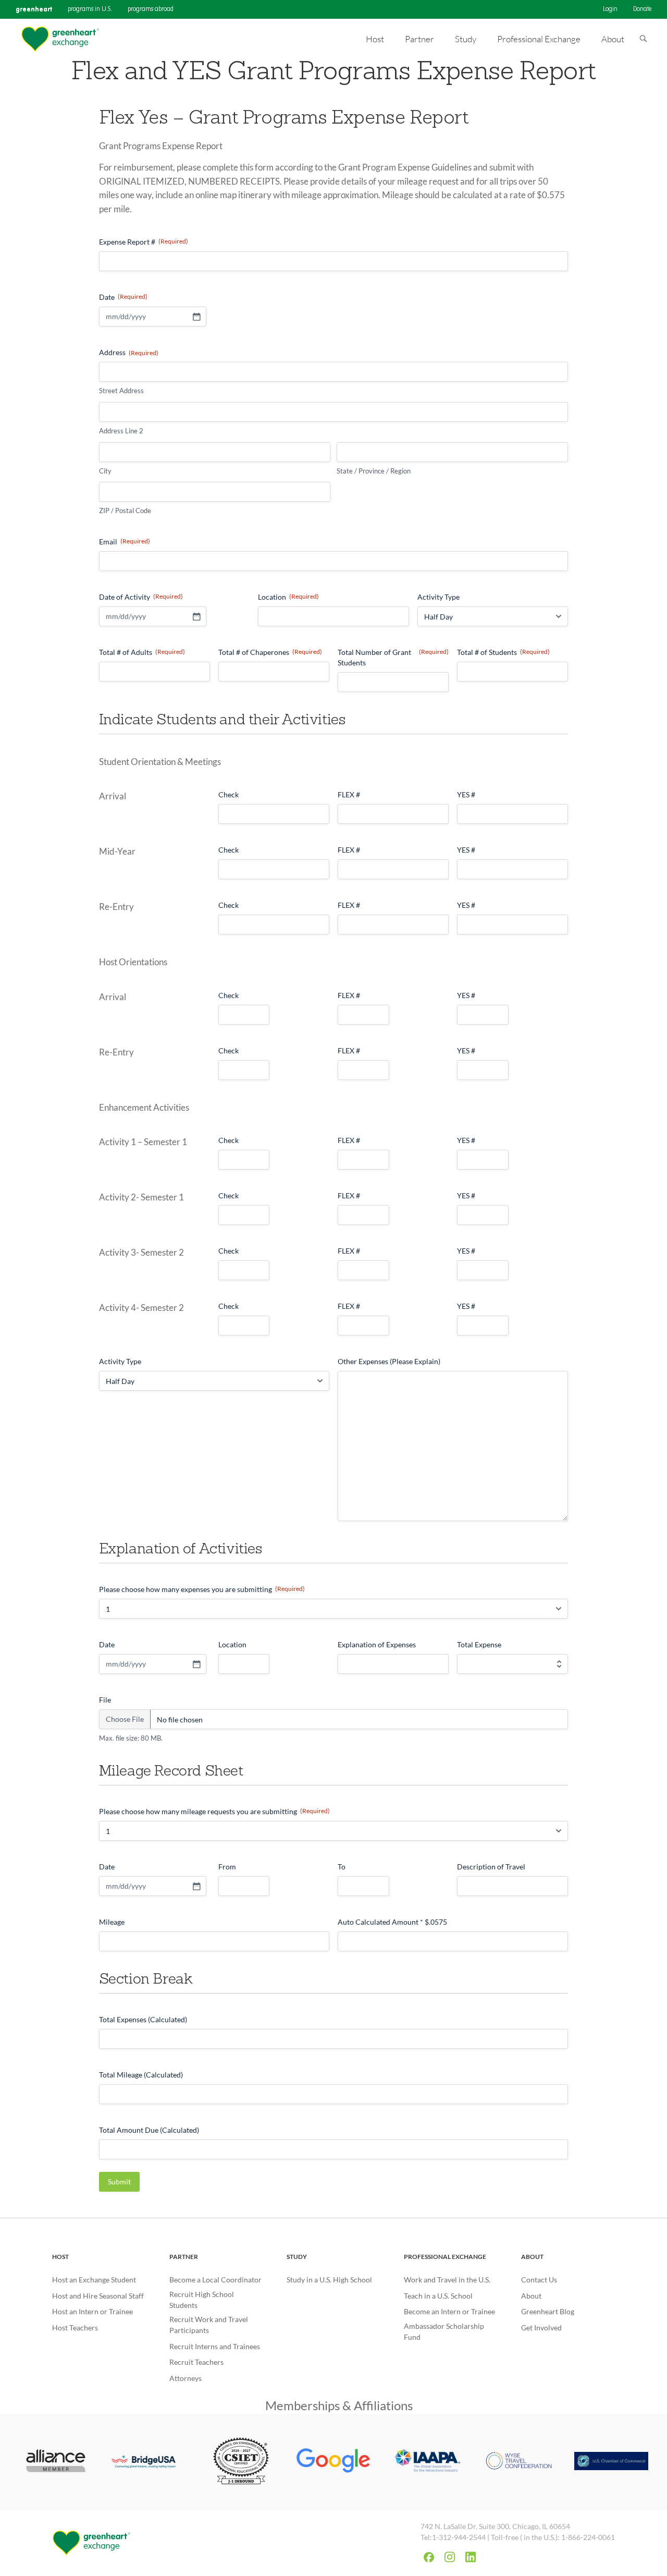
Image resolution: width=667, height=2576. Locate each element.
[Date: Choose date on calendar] (196, 317)
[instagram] (450, 2557)
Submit (119, 2182)
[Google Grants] (333, 2462)
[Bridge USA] (149, 2462)
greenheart (34, 9)
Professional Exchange (445, 2257)
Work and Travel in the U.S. (447, 2280)
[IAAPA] (426, 2462)
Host (60, 2257)
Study (297, 2257)
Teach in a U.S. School (438, 2296)
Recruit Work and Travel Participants (209, 2325)
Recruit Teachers (196, 2362)
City (105, 471)
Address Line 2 (121, 431)
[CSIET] (241, 2462)
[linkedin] (471, 2557)
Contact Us (539, 2280)
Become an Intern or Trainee (449, 2311)
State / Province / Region (374, 471)
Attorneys (186, 2378)
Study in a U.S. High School (329, 2280)
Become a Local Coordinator (215, 2280)
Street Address (121, 391)
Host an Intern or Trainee (92, 2311)
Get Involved (541, 2328)
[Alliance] (56, 2462)
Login (610, 9)
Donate (642, 9)
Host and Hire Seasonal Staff (98, 2296)
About (532, 2257)
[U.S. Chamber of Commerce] (611, 2462)
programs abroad (151, 9)
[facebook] (429, 2557)
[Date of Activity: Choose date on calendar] (196, 616)
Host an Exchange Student (94, 2280)
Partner (184, 2257)
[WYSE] (519, 2462)
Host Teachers (75, 2328)
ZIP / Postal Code (125, 511)
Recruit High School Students (202, 2300)
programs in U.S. (90, 9)
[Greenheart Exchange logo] (60, 39)
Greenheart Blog (548, 2311)
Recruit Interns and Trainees (215, 2346)
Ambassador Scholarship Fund (444, 2331)
